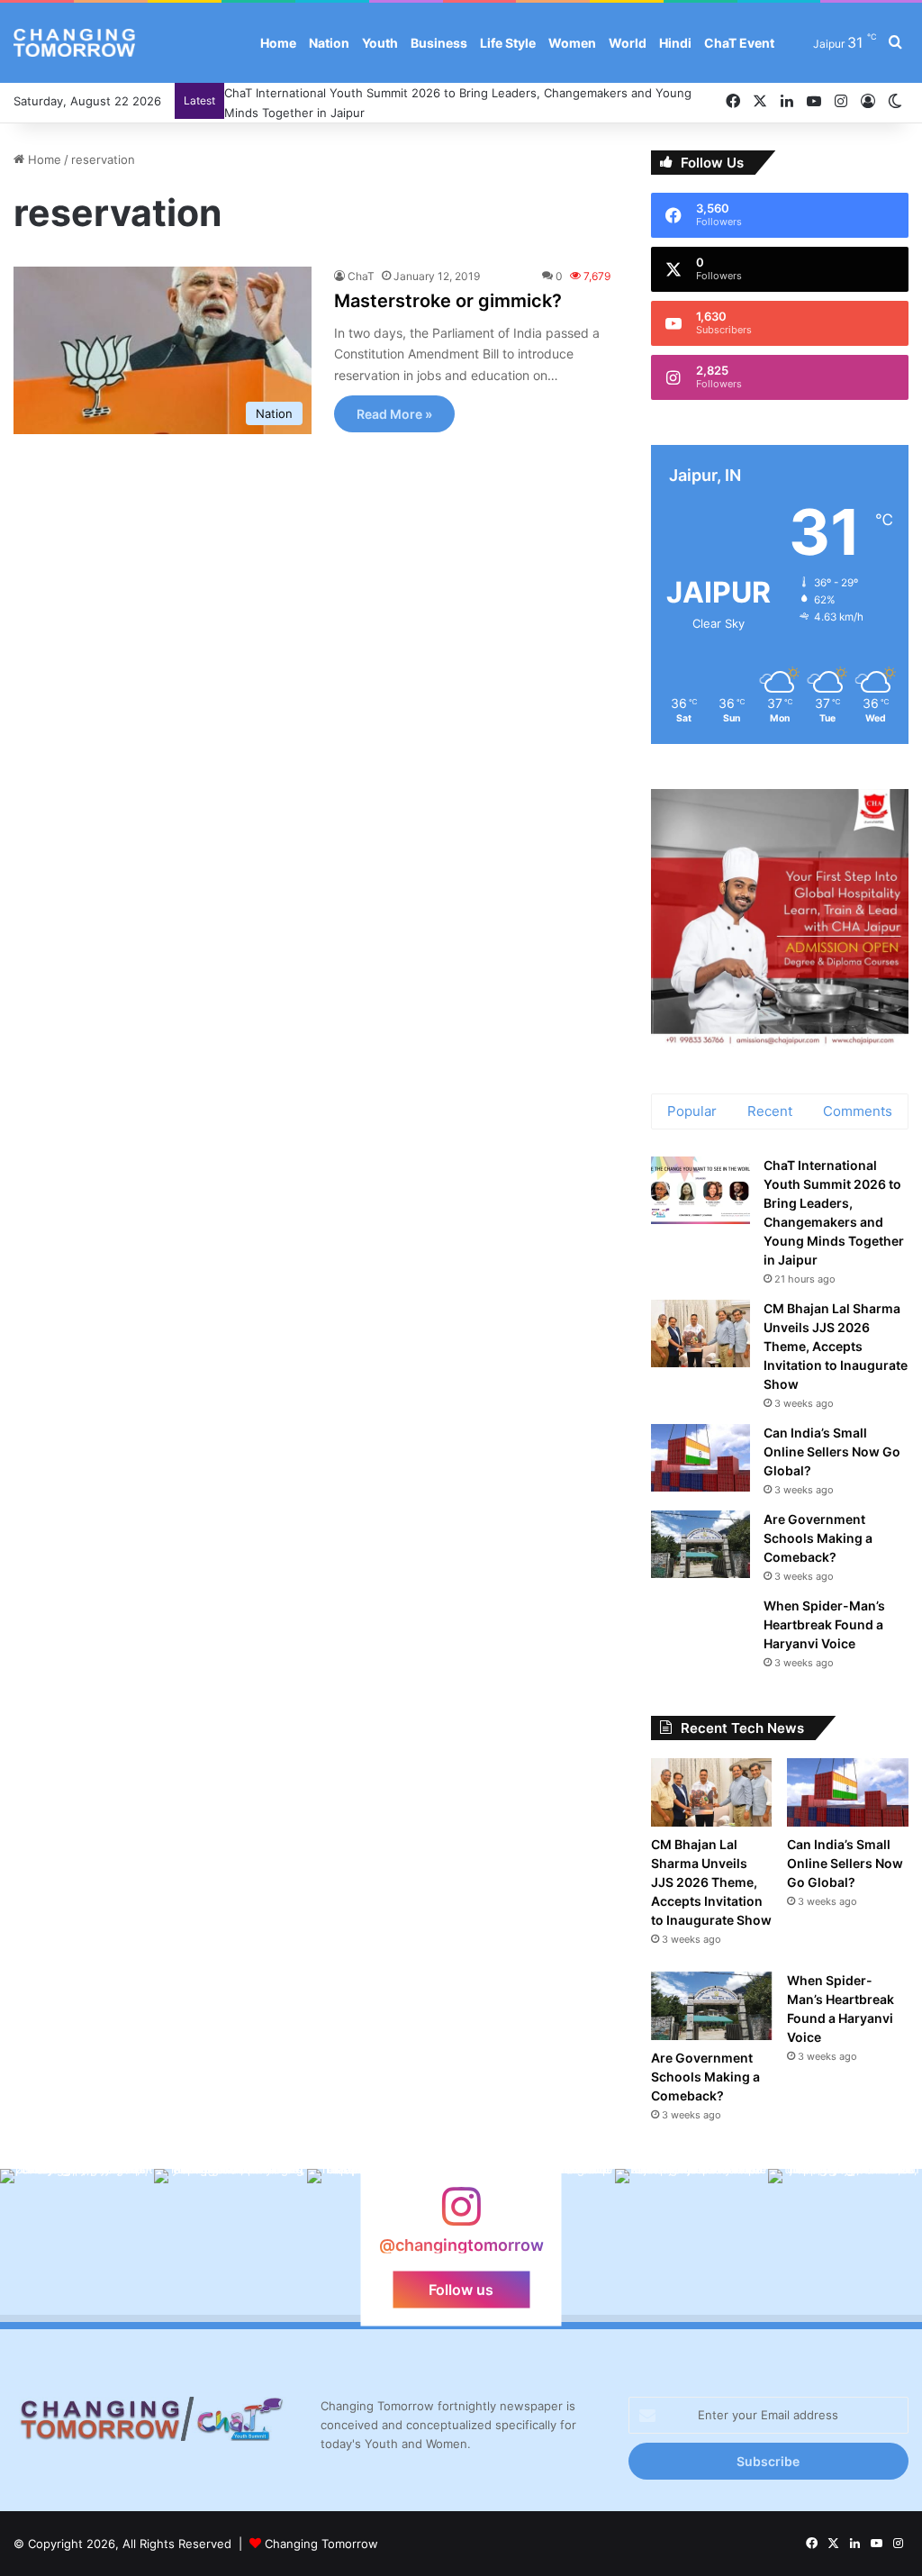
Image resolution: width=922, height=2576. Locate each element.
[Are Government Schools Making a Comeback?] (701, 1544)
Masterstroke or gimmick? (448, 301)
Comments (858, 1111)
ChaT (361, 276)
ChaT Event (739, 43)
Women (572, 43)
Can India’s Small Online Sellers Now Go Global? (832, 1451)
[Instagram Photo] (77, 2246)
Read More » (394, 414)
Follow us (461, 2290)
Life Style (508, 43)
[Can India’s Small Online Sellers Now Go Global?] (701, 1458)
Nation (329, 43)
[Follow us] (461, 2215)
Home (278, 43)
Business (439, 43)
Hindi (675, 43)
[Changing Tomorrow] (74, 43)
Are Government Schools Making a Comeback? (818, 1538)
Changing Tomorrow (321, 2544)
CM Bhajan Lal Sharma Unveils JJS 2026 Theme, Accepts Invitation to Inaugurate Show (836, 1346)
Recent (770, 1111)
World (628, 43)
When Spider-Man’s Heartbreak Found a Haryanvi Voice (824, 1624)
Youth (380, 43)
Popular (692, 1111)
